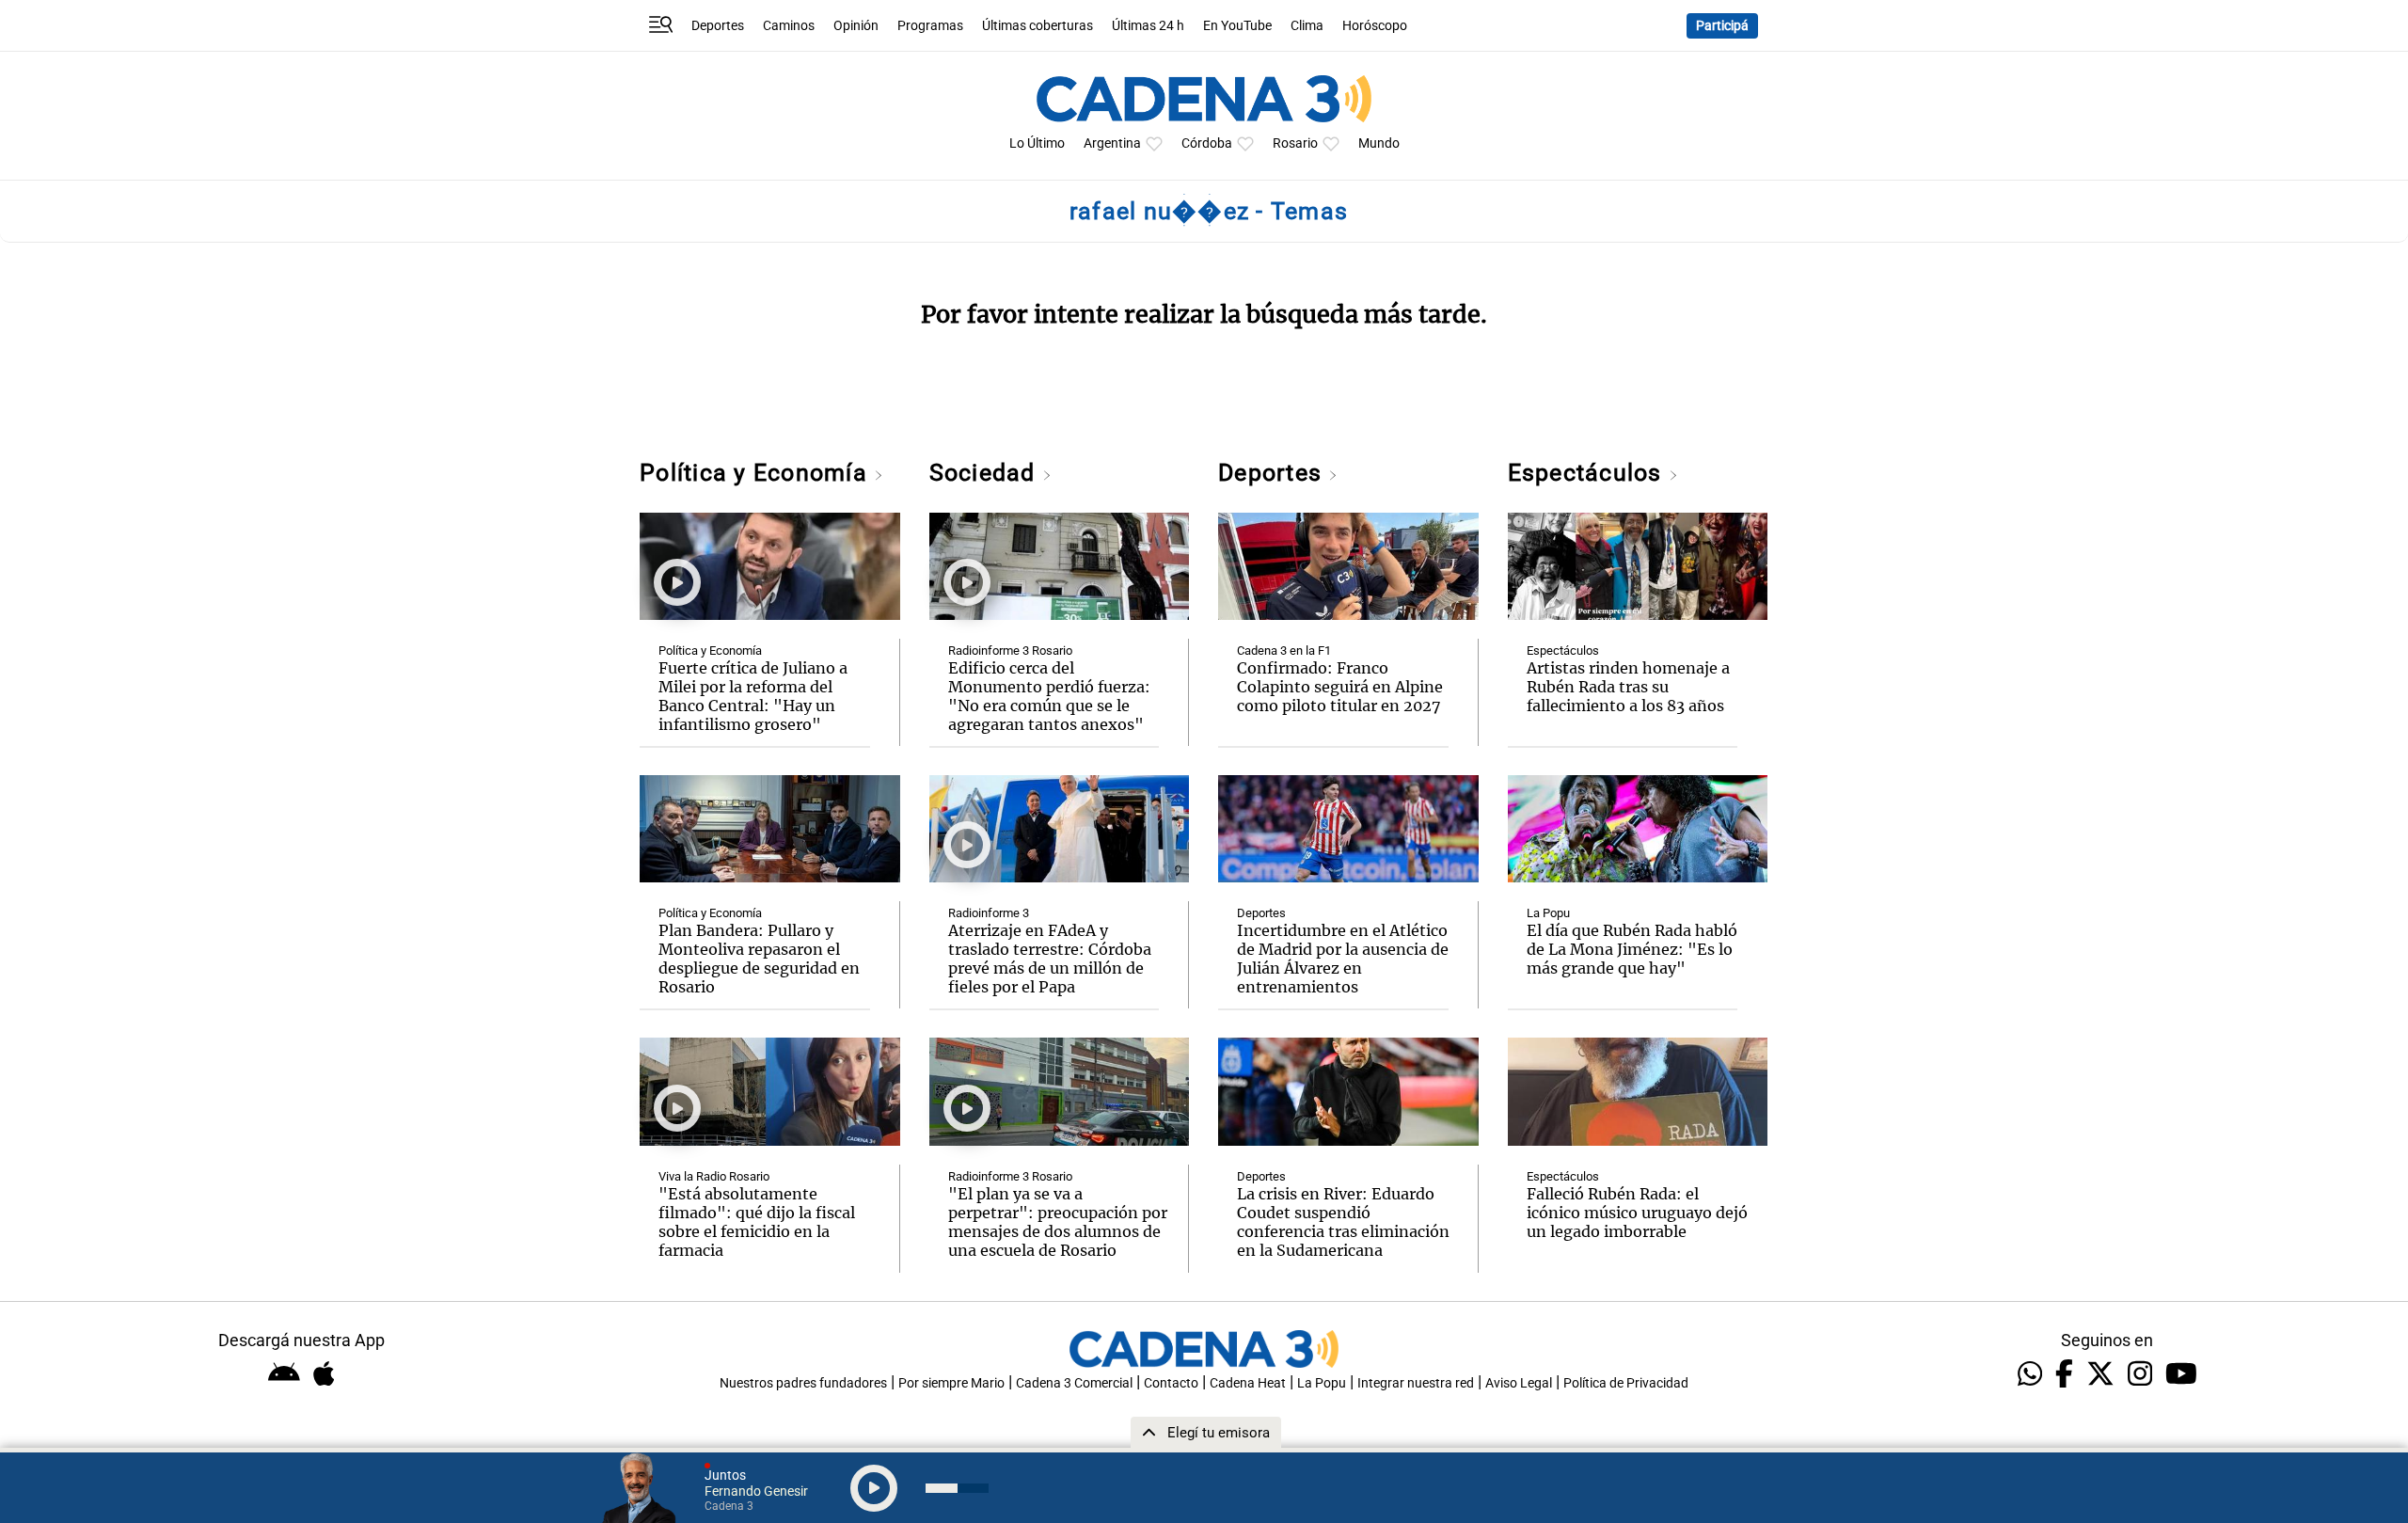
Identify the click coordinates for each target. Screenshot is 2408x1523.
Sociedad (986, 473)
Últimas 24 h (1148, 26)
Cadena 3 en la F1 (1284, 650)
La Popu (1548, 913)
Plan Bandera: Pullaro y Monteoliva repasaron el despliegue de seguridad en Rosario (759, 959)
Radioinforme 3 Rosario (1010, 650)
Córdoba (1207, 143)
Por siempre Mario (951, 1383)
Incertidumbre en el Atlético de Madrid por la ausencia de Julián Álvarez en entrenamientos (1343, 959)
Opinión (856, 26)
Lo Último (1037, 143)
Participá (1722, 26)
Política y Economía (757, 473)
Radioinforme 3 (989, 913)
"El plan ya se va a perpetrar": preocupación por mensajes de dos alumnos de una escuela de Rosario (1058, 1222)
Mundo (1379, 143)
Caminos (789, 26)
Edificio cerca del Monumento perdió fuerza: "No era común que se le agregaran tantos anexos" (1049, 696)
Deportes (718, 26)
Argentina (1112, 143)
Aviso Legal (1519, 1383)
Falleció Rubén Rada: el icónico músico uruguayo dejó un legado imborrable (1637, 1213)
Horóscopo (1375, 26)
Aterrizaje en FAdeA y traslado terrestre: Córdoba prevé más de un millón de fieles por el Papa (1050, 959)
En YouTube (1237, 26)
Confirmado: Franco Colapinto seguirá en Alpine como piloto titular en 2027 (1340, 687)
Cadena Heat (1248, 1383)
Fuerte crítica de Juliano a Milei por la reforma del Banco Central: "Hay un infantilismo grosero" (753, 696)
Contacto (1171, 1383)
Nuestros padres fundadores (803, 1383)
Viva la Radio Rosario (714, 1176)
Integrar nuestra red (1416, 1383)
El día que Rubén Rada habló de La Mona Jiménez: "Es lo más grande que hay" (1632, 949)
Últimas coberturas (1038, 26)
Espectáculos (1588, 473)
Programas (930, 26)
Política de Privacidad (1626, 1383)
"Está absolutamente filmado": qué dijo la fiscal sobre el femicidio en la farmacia (757, 1222)
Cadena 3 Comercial (1074, 1383)
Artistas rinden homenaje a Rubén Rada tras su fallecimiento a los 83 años (1628, 687)
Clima (1307, 26)
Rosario (1295, 143)
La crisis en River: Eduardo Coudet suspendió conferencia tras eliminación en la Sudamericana (1343, 1222)
